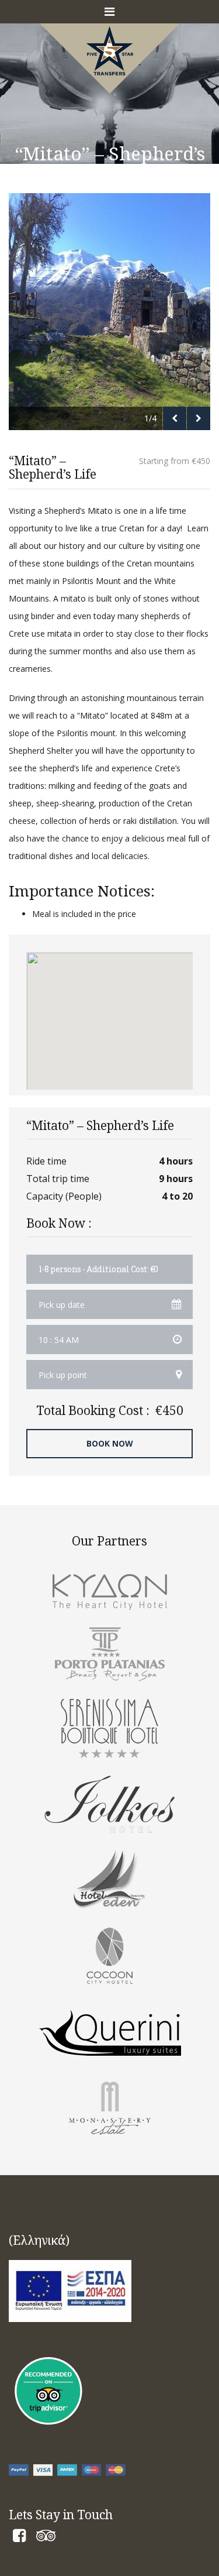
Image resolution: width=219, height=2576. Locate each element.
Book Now (110, 1443)
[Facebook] (19, 2538)
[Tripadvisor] (46, 2538)
